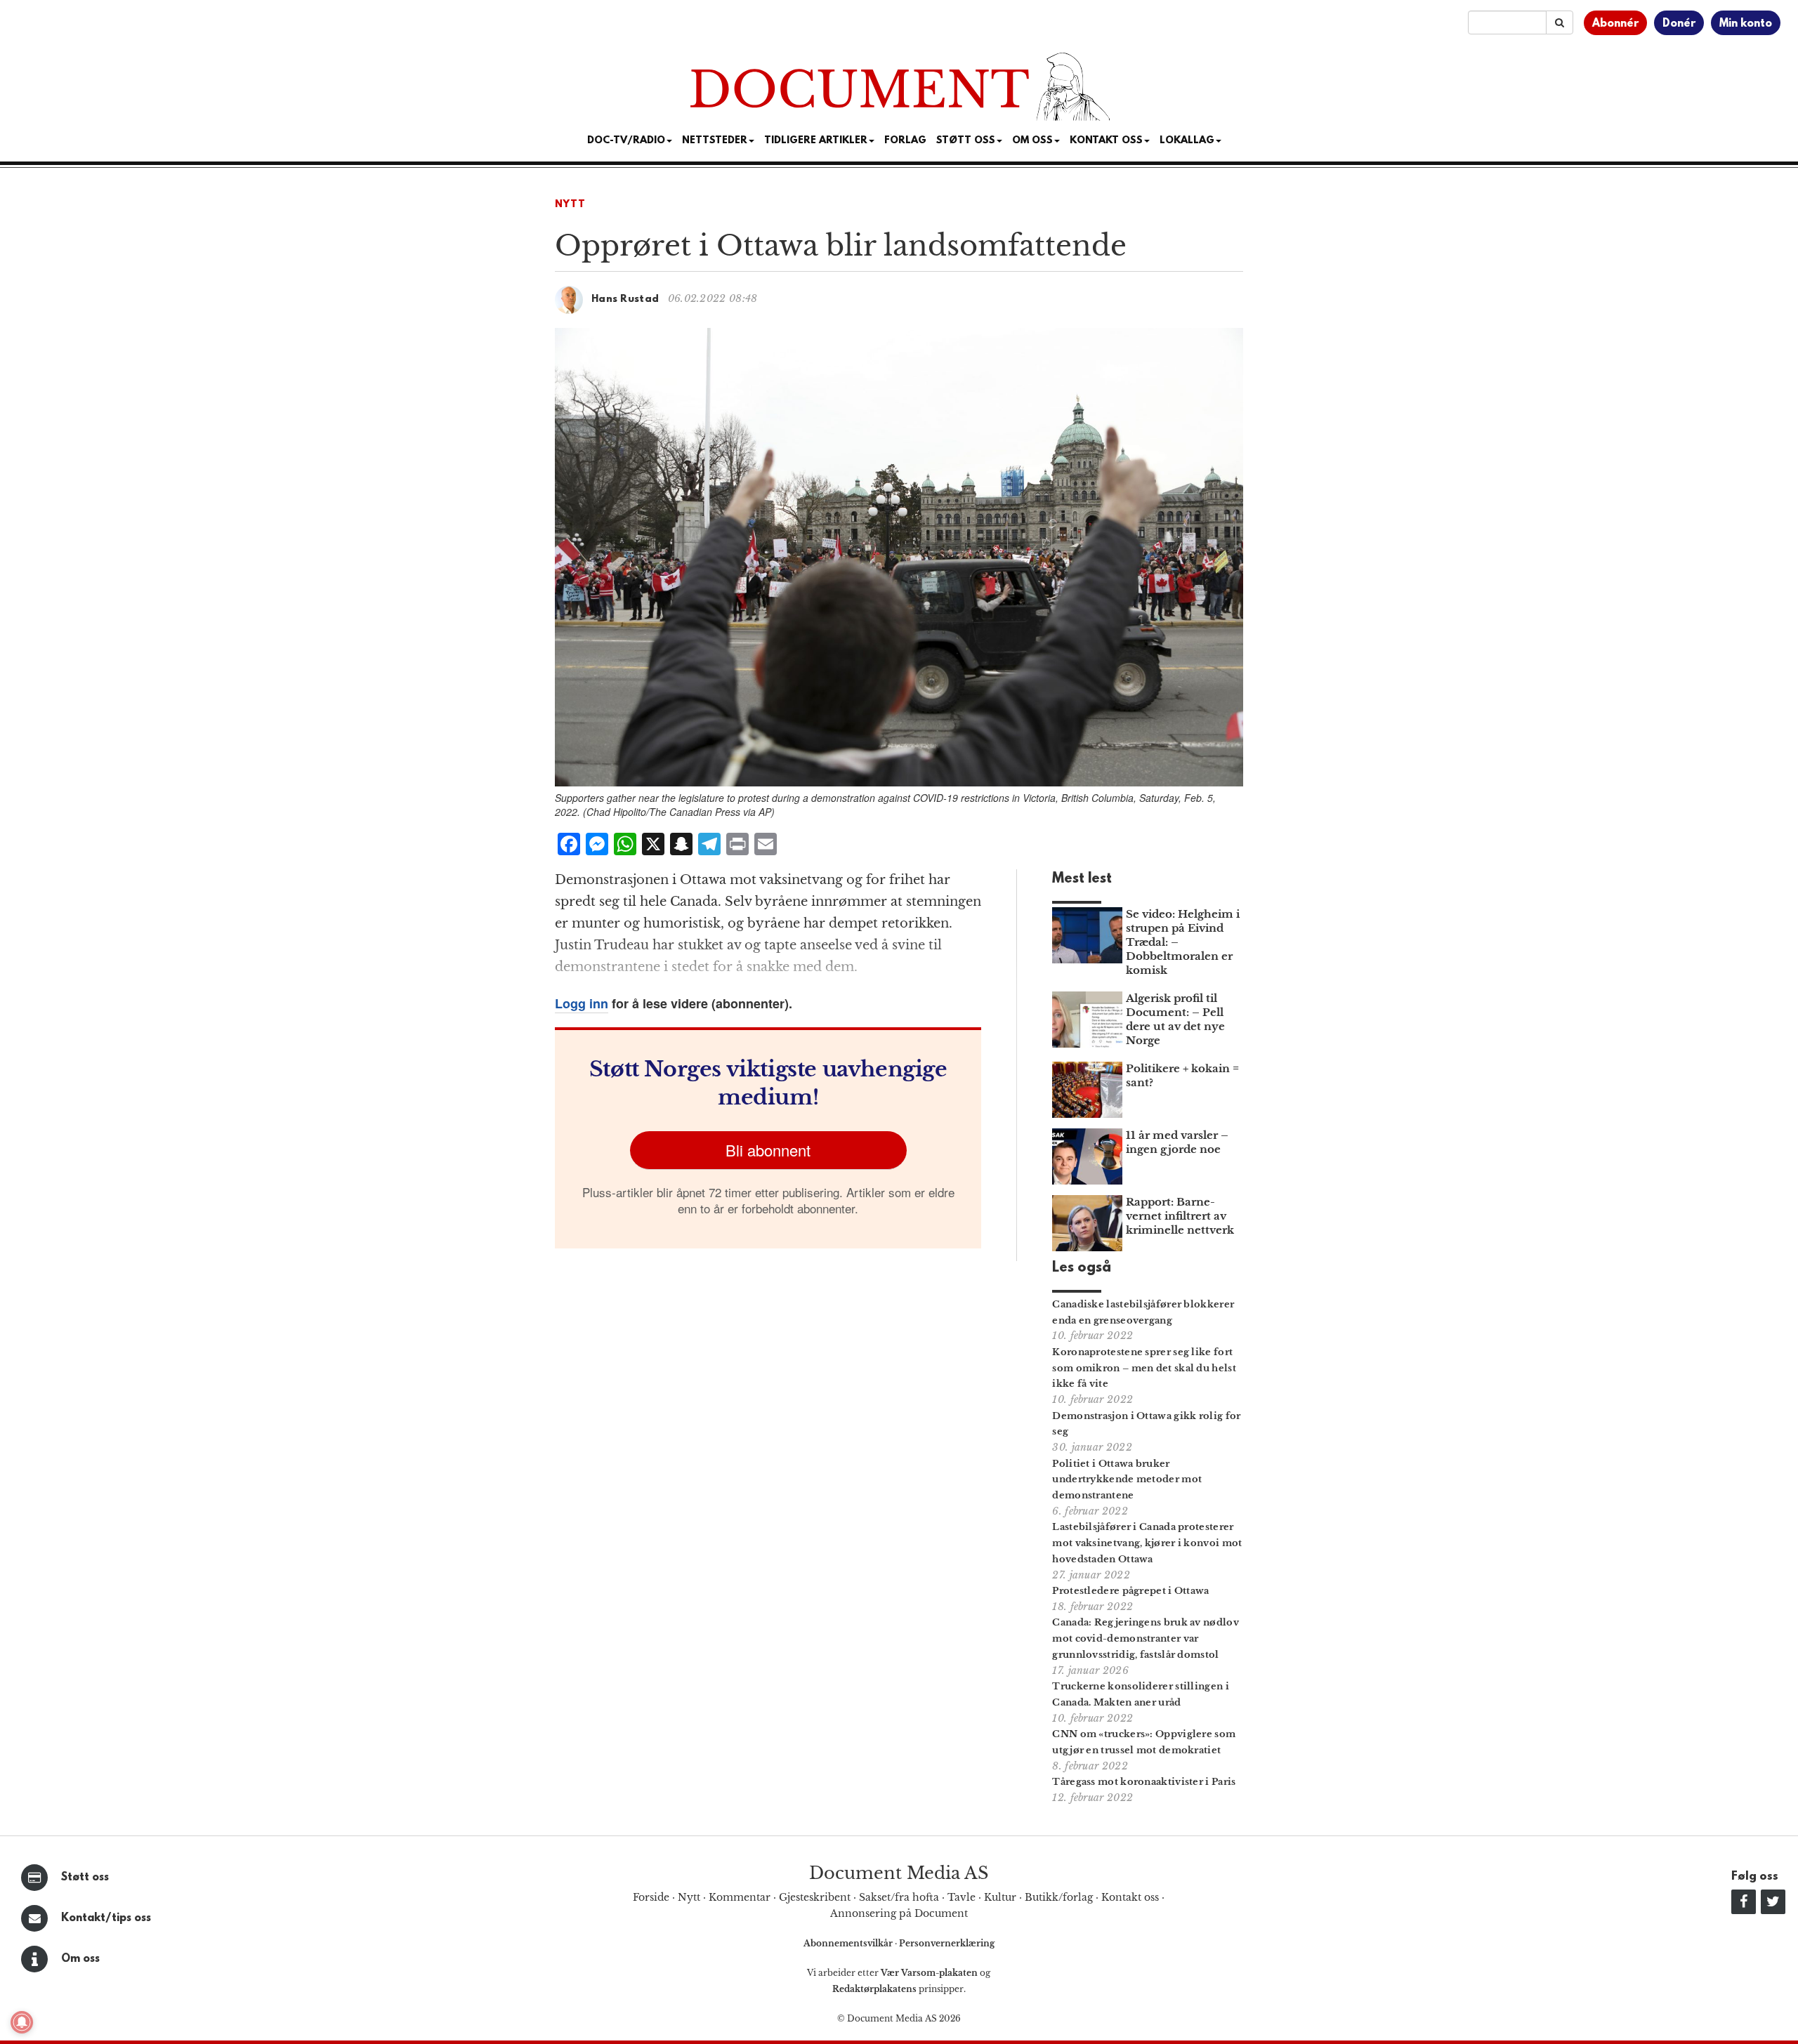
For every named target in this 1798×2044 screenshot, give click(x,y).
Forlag (905, 141)
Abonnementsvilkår (849, 1943)
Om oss (80, 1959)
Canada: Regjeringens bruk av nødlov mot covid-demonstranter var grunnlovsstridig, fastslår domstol (1146, 1639)
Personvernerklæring (947, 1943)
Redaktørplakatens (874, 1989)
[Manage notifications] (22, 2022)
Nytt (570, 205)
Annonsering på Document (899, 1913)
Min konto (1746, 24)
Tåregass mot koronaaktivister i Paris (1144, 1782)
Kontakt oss (1106, 141)
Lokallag (1187, 141)
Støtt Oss (966, 141)
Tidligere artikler (816, 141)
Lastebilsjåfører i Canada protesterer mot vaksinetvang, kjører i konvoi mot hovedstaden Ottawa (1147, 1543)
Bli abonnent (768, 1150)
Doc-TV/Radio (626, 141)
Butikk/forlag (1059, 1897)
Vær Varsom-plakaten (929, 1973)
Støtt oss (85, 1878)
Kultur (1000, 1897)
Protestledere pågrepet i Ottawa (1130, 1591)
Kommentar (740, 1897)
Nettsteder (715, 141)
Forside (651, 1897)
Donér (1679, 24)
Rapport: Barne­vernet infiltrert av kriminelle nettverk (1180, 1216)
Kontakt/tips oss (106, 1918)
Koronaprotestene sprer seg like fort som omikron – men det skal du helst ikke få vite (1144, 1368)
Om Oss (1032, 141)
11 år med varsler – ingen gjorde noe (1177, 1142)
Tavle (962, 1897)
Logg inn (582, 1003)
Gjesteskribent (815, 1897)
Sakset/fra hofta (899, 1897)
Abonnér (1615, 24)
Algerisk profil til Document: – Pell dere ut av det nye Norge (1175, 1019)
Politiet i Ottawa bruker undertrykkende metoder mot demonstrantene (1127, 1480)
